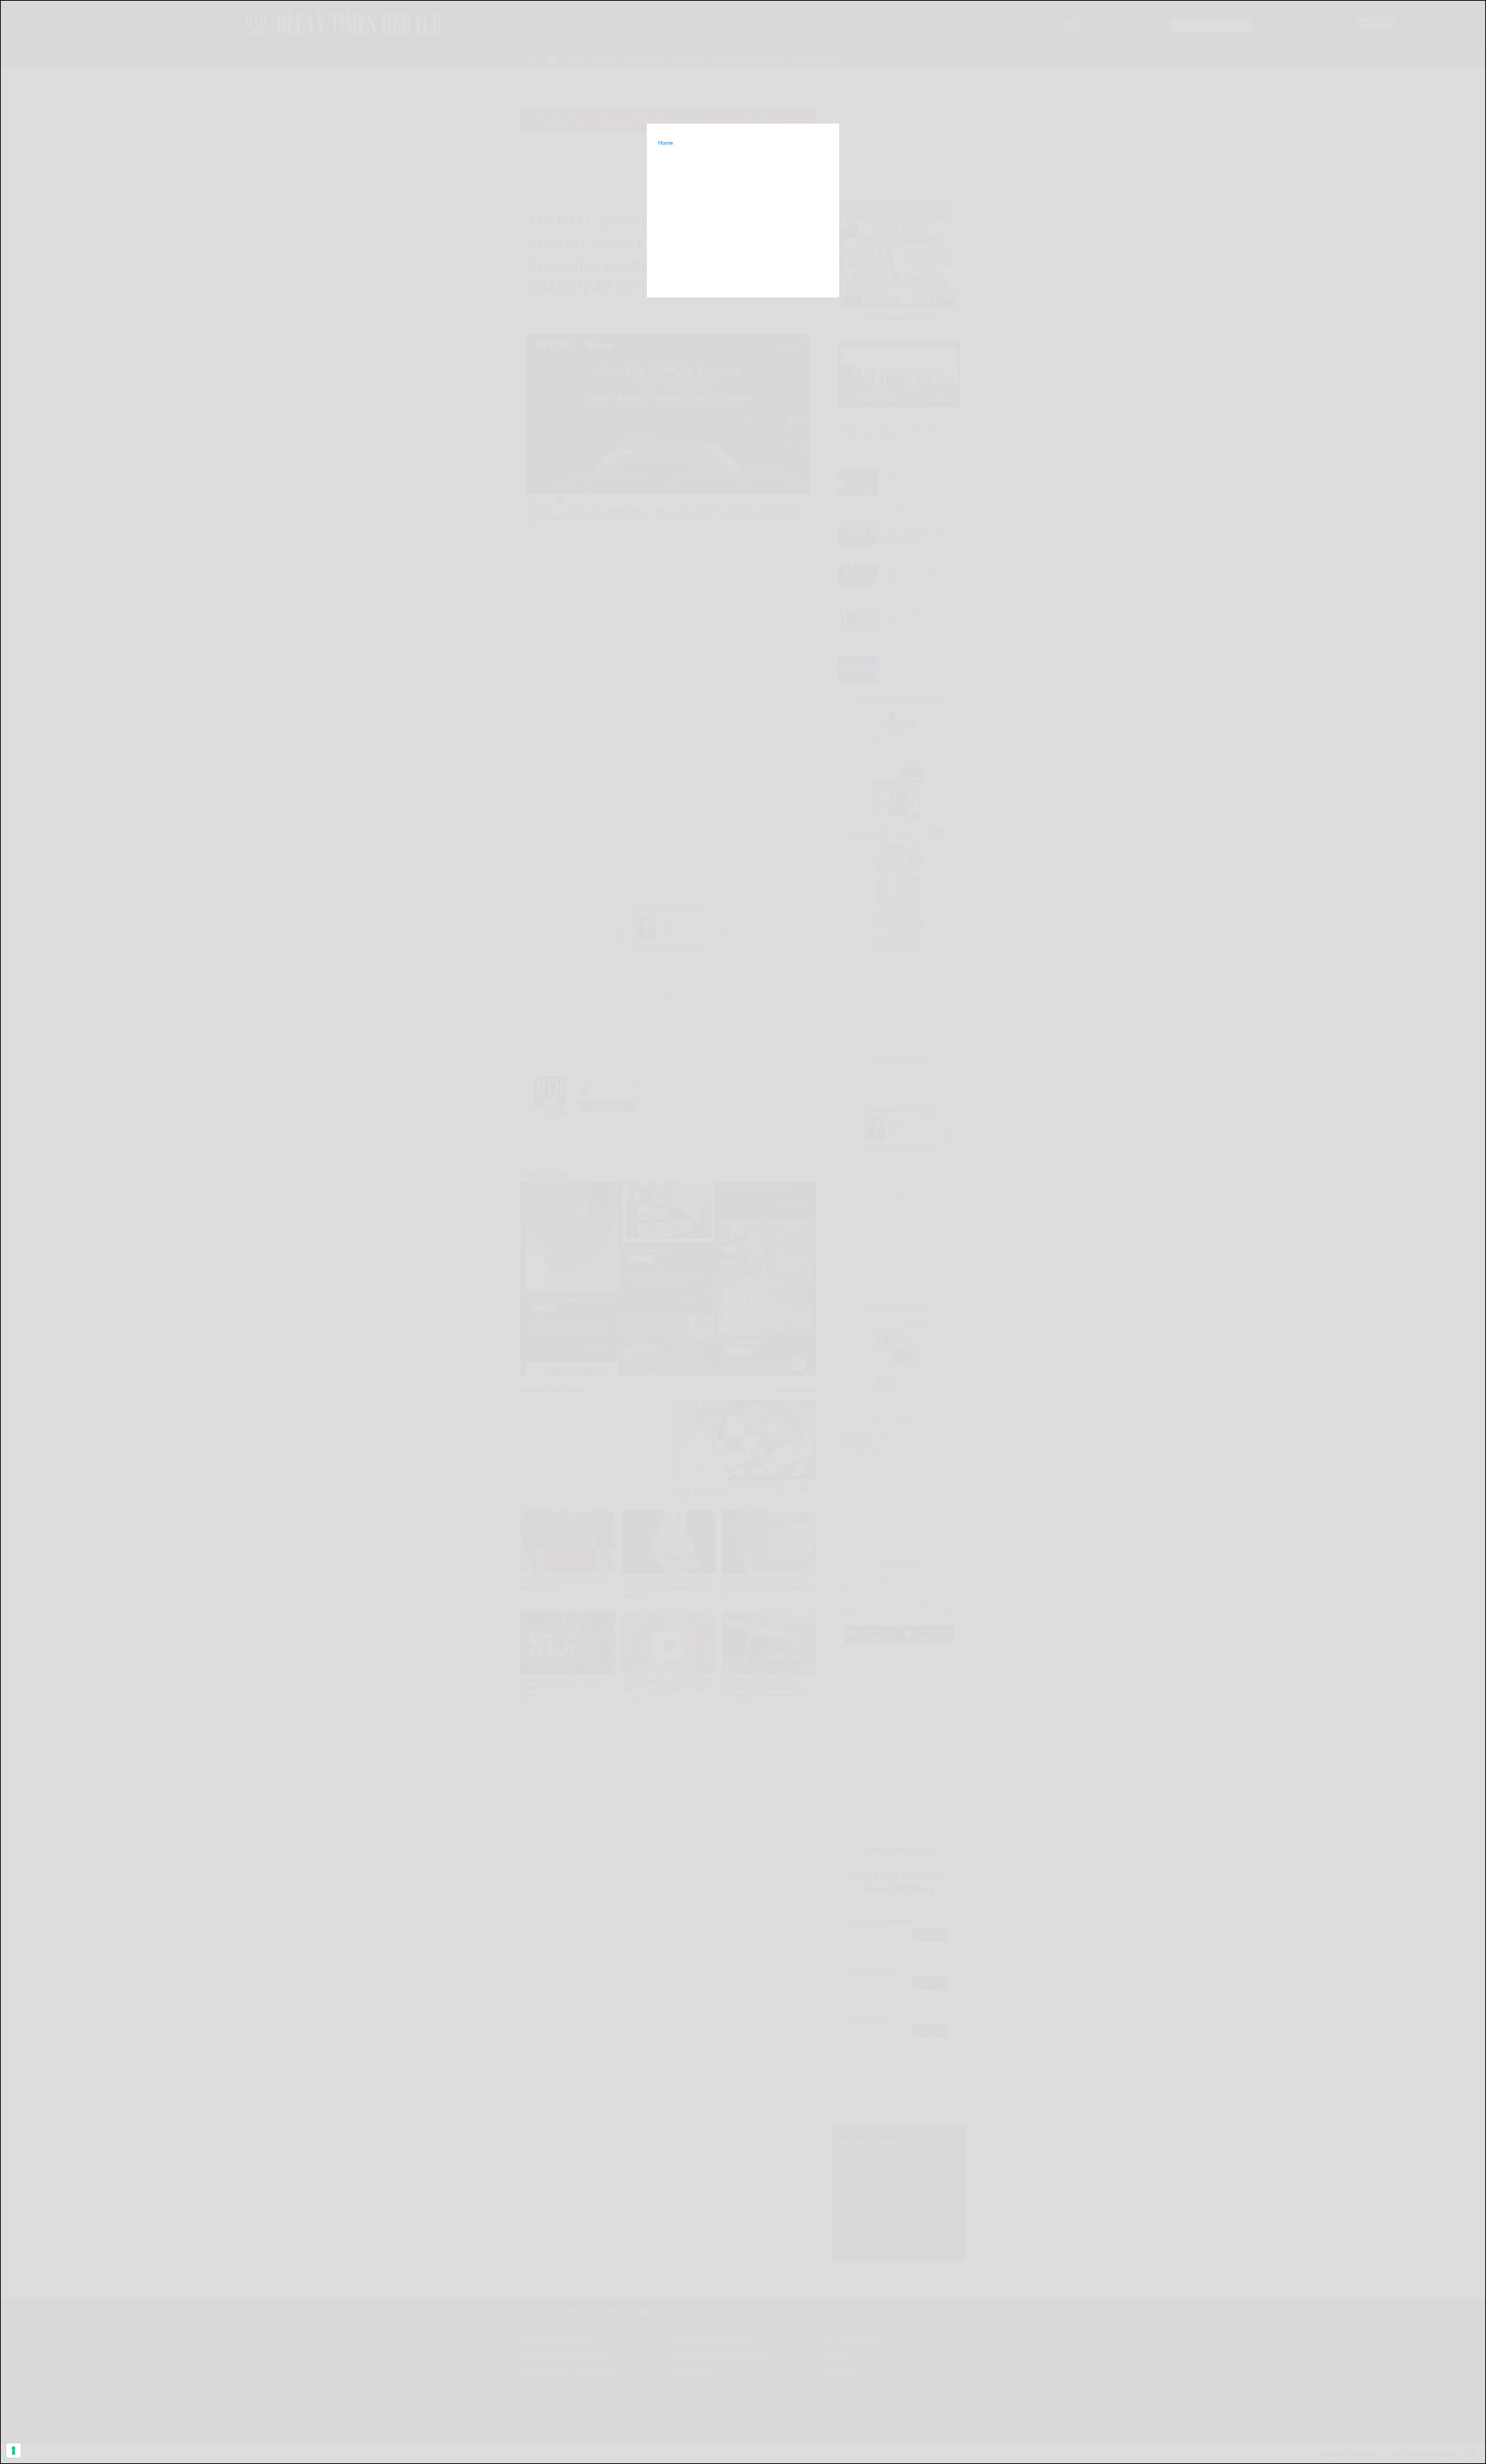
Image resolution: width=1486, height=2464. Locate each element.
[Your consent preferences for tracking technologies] (14, 2450)
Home (666, 143)
